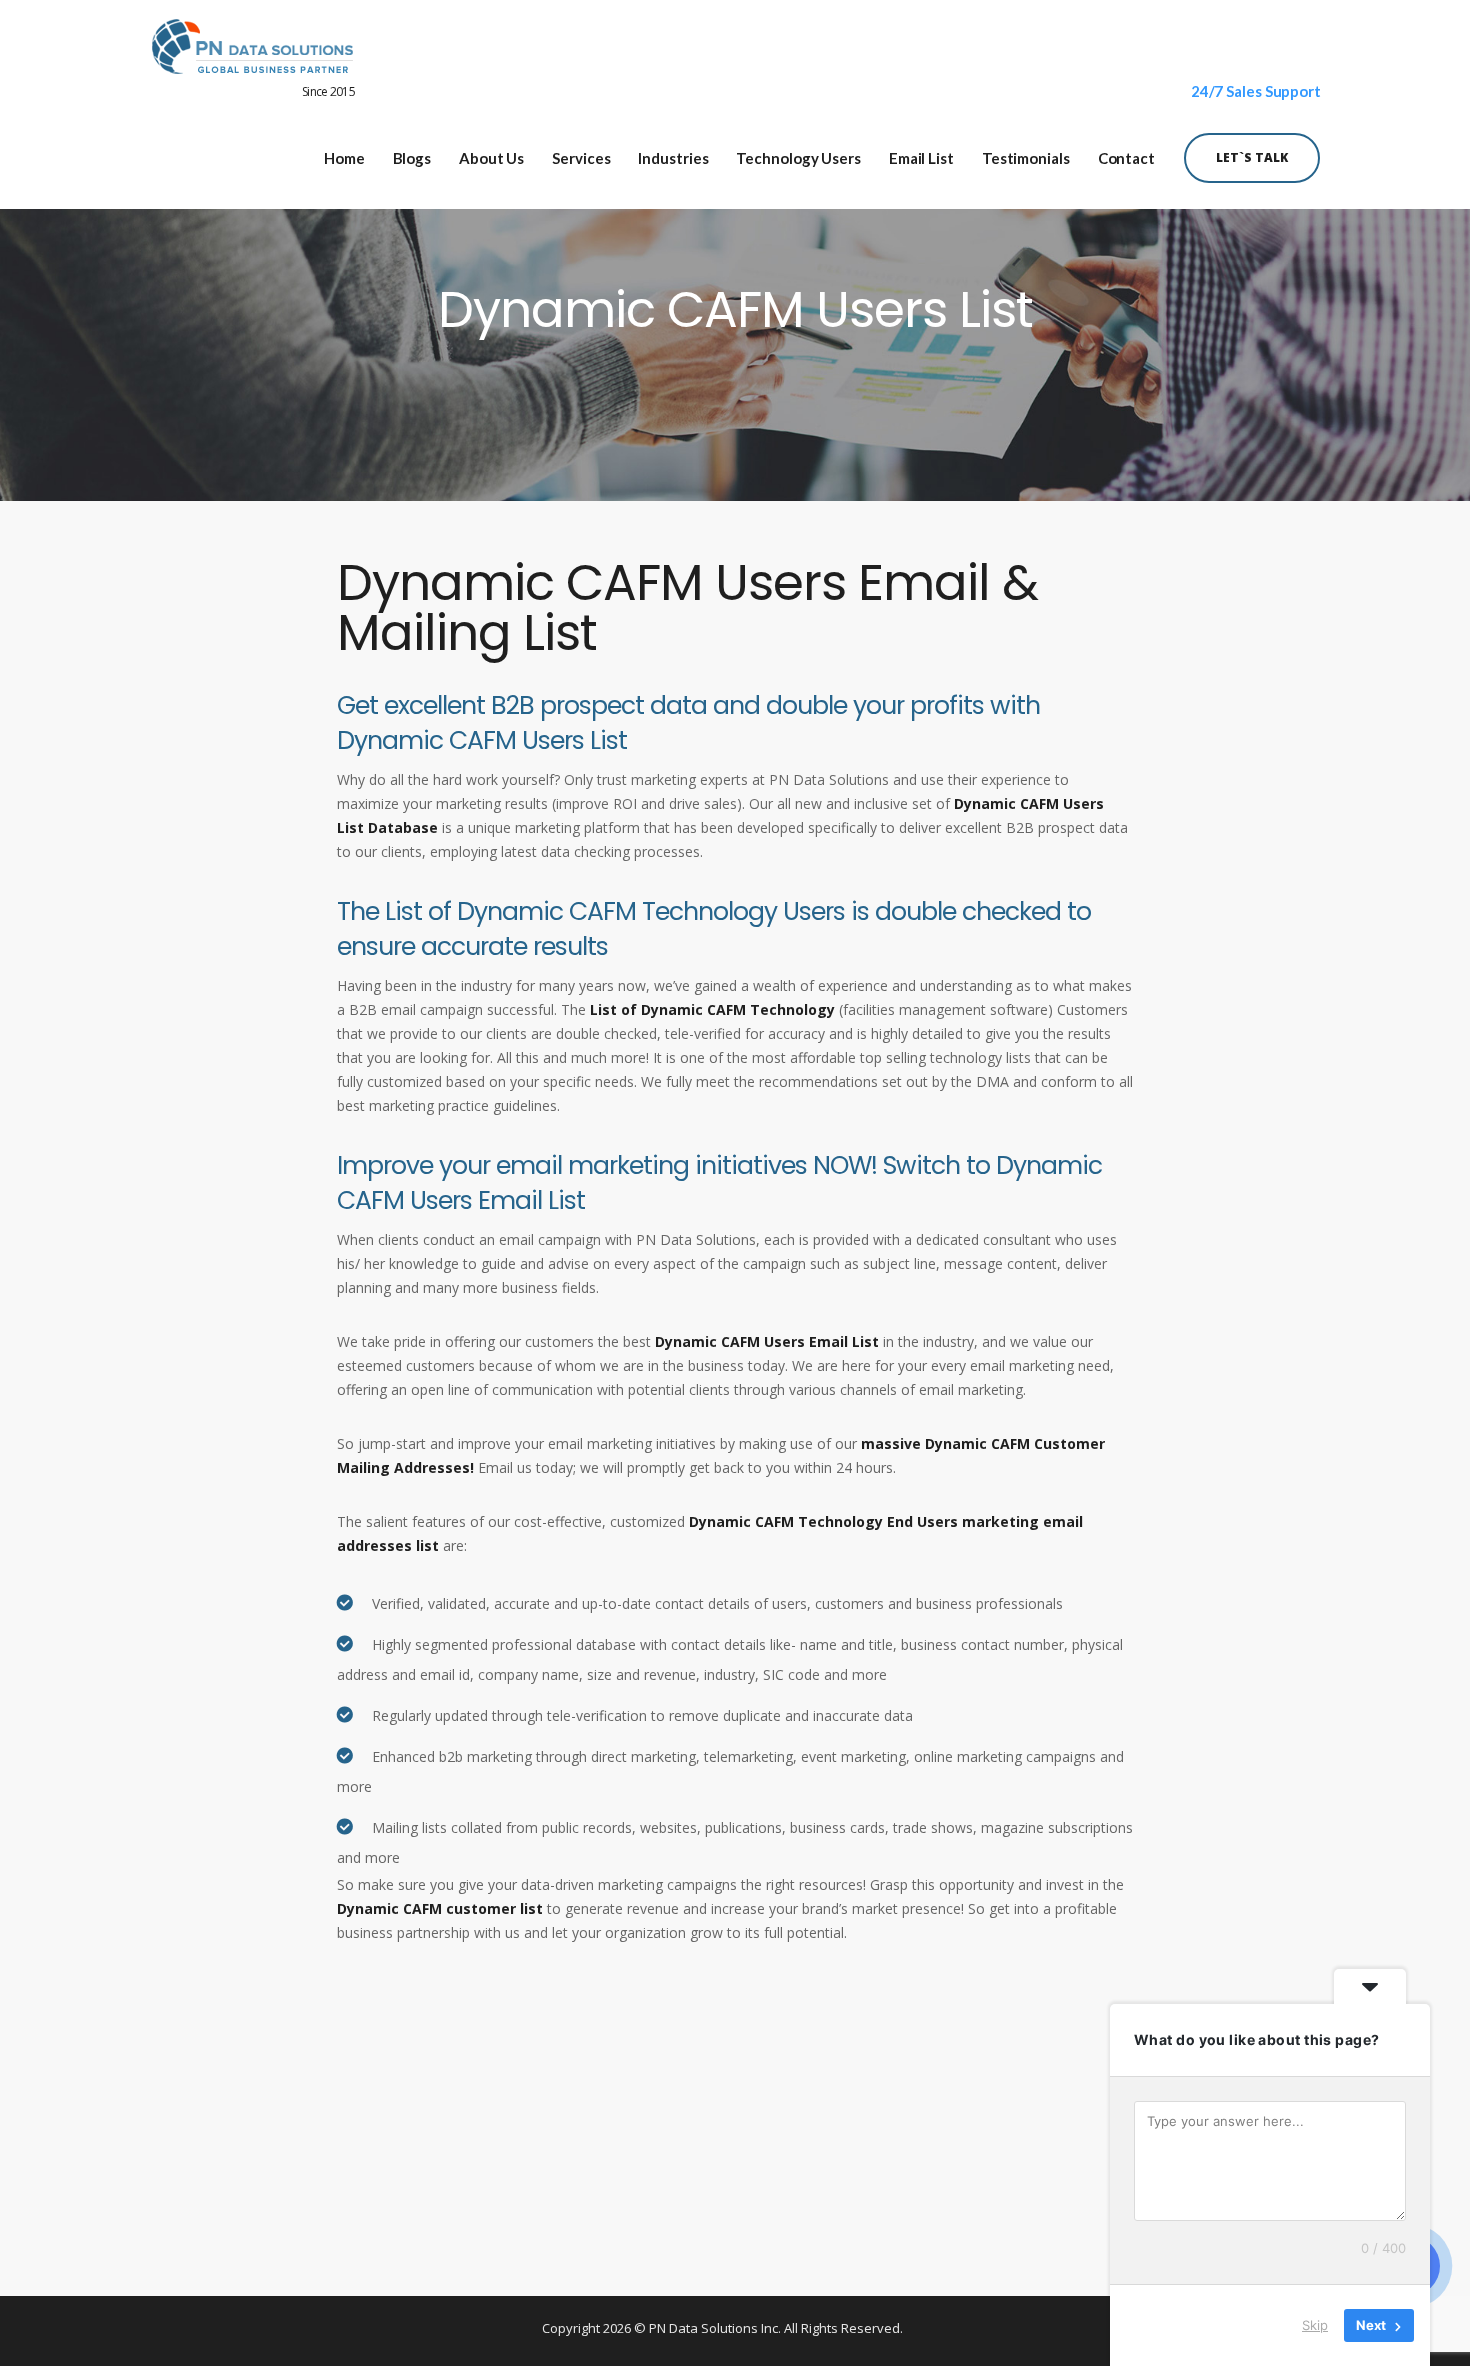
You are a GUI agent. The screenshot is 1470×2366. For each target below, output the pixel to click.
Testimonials (1026, 158)
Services (581, 158)
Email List (921, 158)
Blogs (412, 158)
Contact (1126, 158)
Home (344, 158)
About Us (491, 158)
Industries (673, 158)
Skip (1315, 2325)
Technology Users (798, 158)
